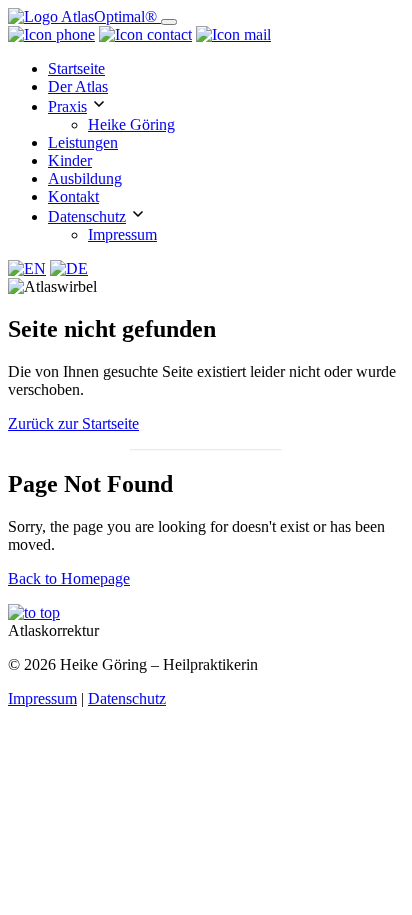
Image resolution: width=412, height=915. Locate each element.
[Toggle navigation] (169, 22)
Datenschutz (87, 216)
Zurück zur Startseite (73, 423)
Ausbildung (85, 178)
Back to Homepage (69, 578)
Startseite (76, 68)
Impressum (122, 234)
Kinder (70, 160)
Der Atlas (78, 86)
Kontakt (73, 196)
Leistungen (83, 142)
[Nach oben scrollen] (34, 612)
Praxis (67, 106)
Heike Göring (131, 124)
